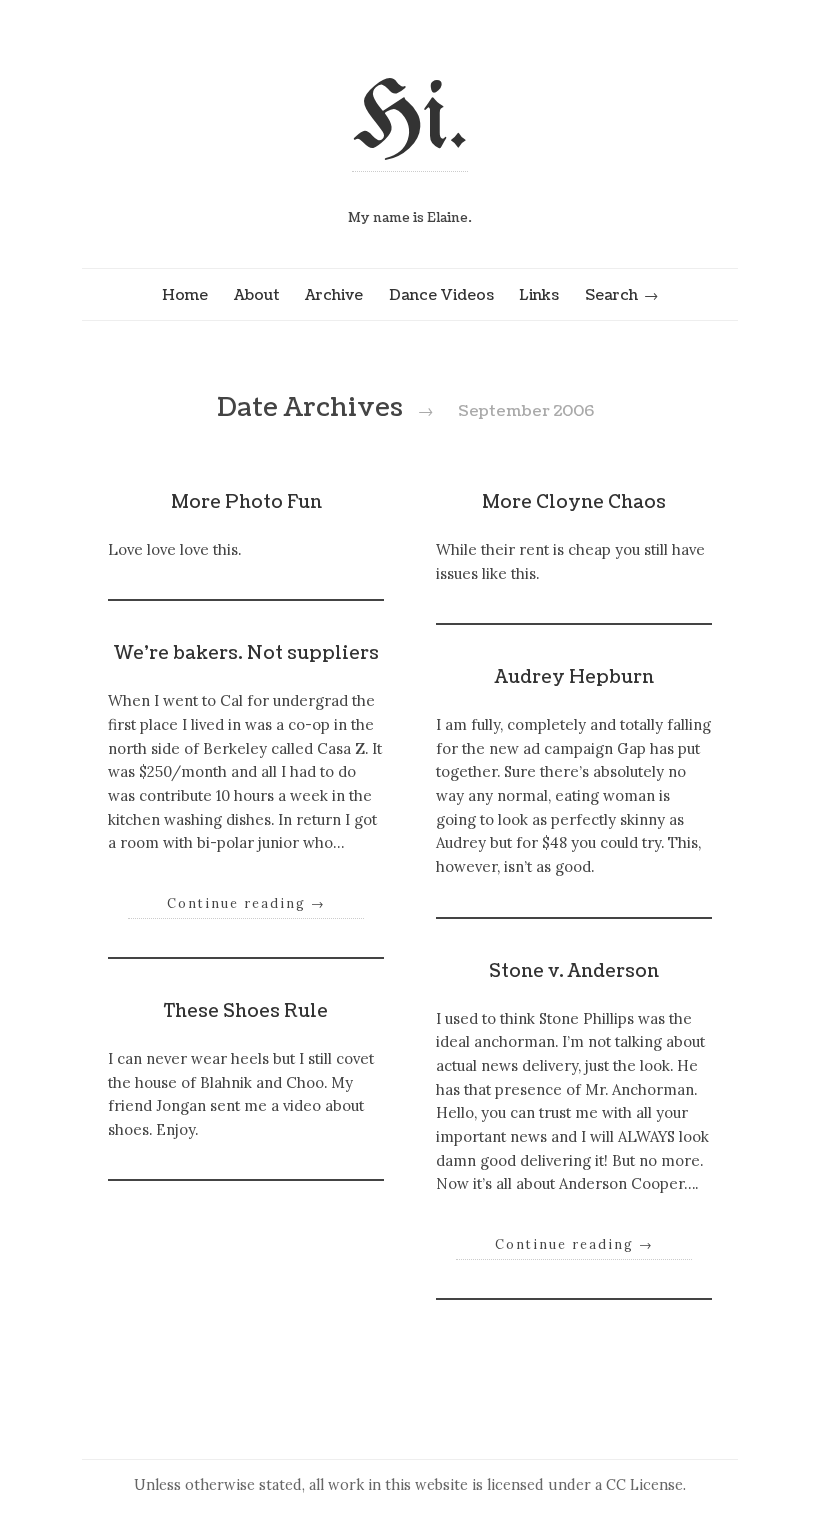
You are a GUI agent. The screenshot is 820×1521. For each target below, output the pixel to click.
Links (539, 295)
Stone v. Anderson (574, 971)
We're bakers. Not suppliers (246, 653)
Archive (334, 295)
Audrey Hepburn (574, 677)
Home (185, 295)
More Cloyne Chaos (574, 502)
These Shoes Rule (246, 1011)
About (257, 295)
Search (611, 295)
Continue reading (246, 903)
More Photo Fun (246, 502)
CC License (644, 1485)
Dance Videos (441, 295)
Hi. (410, 121)
